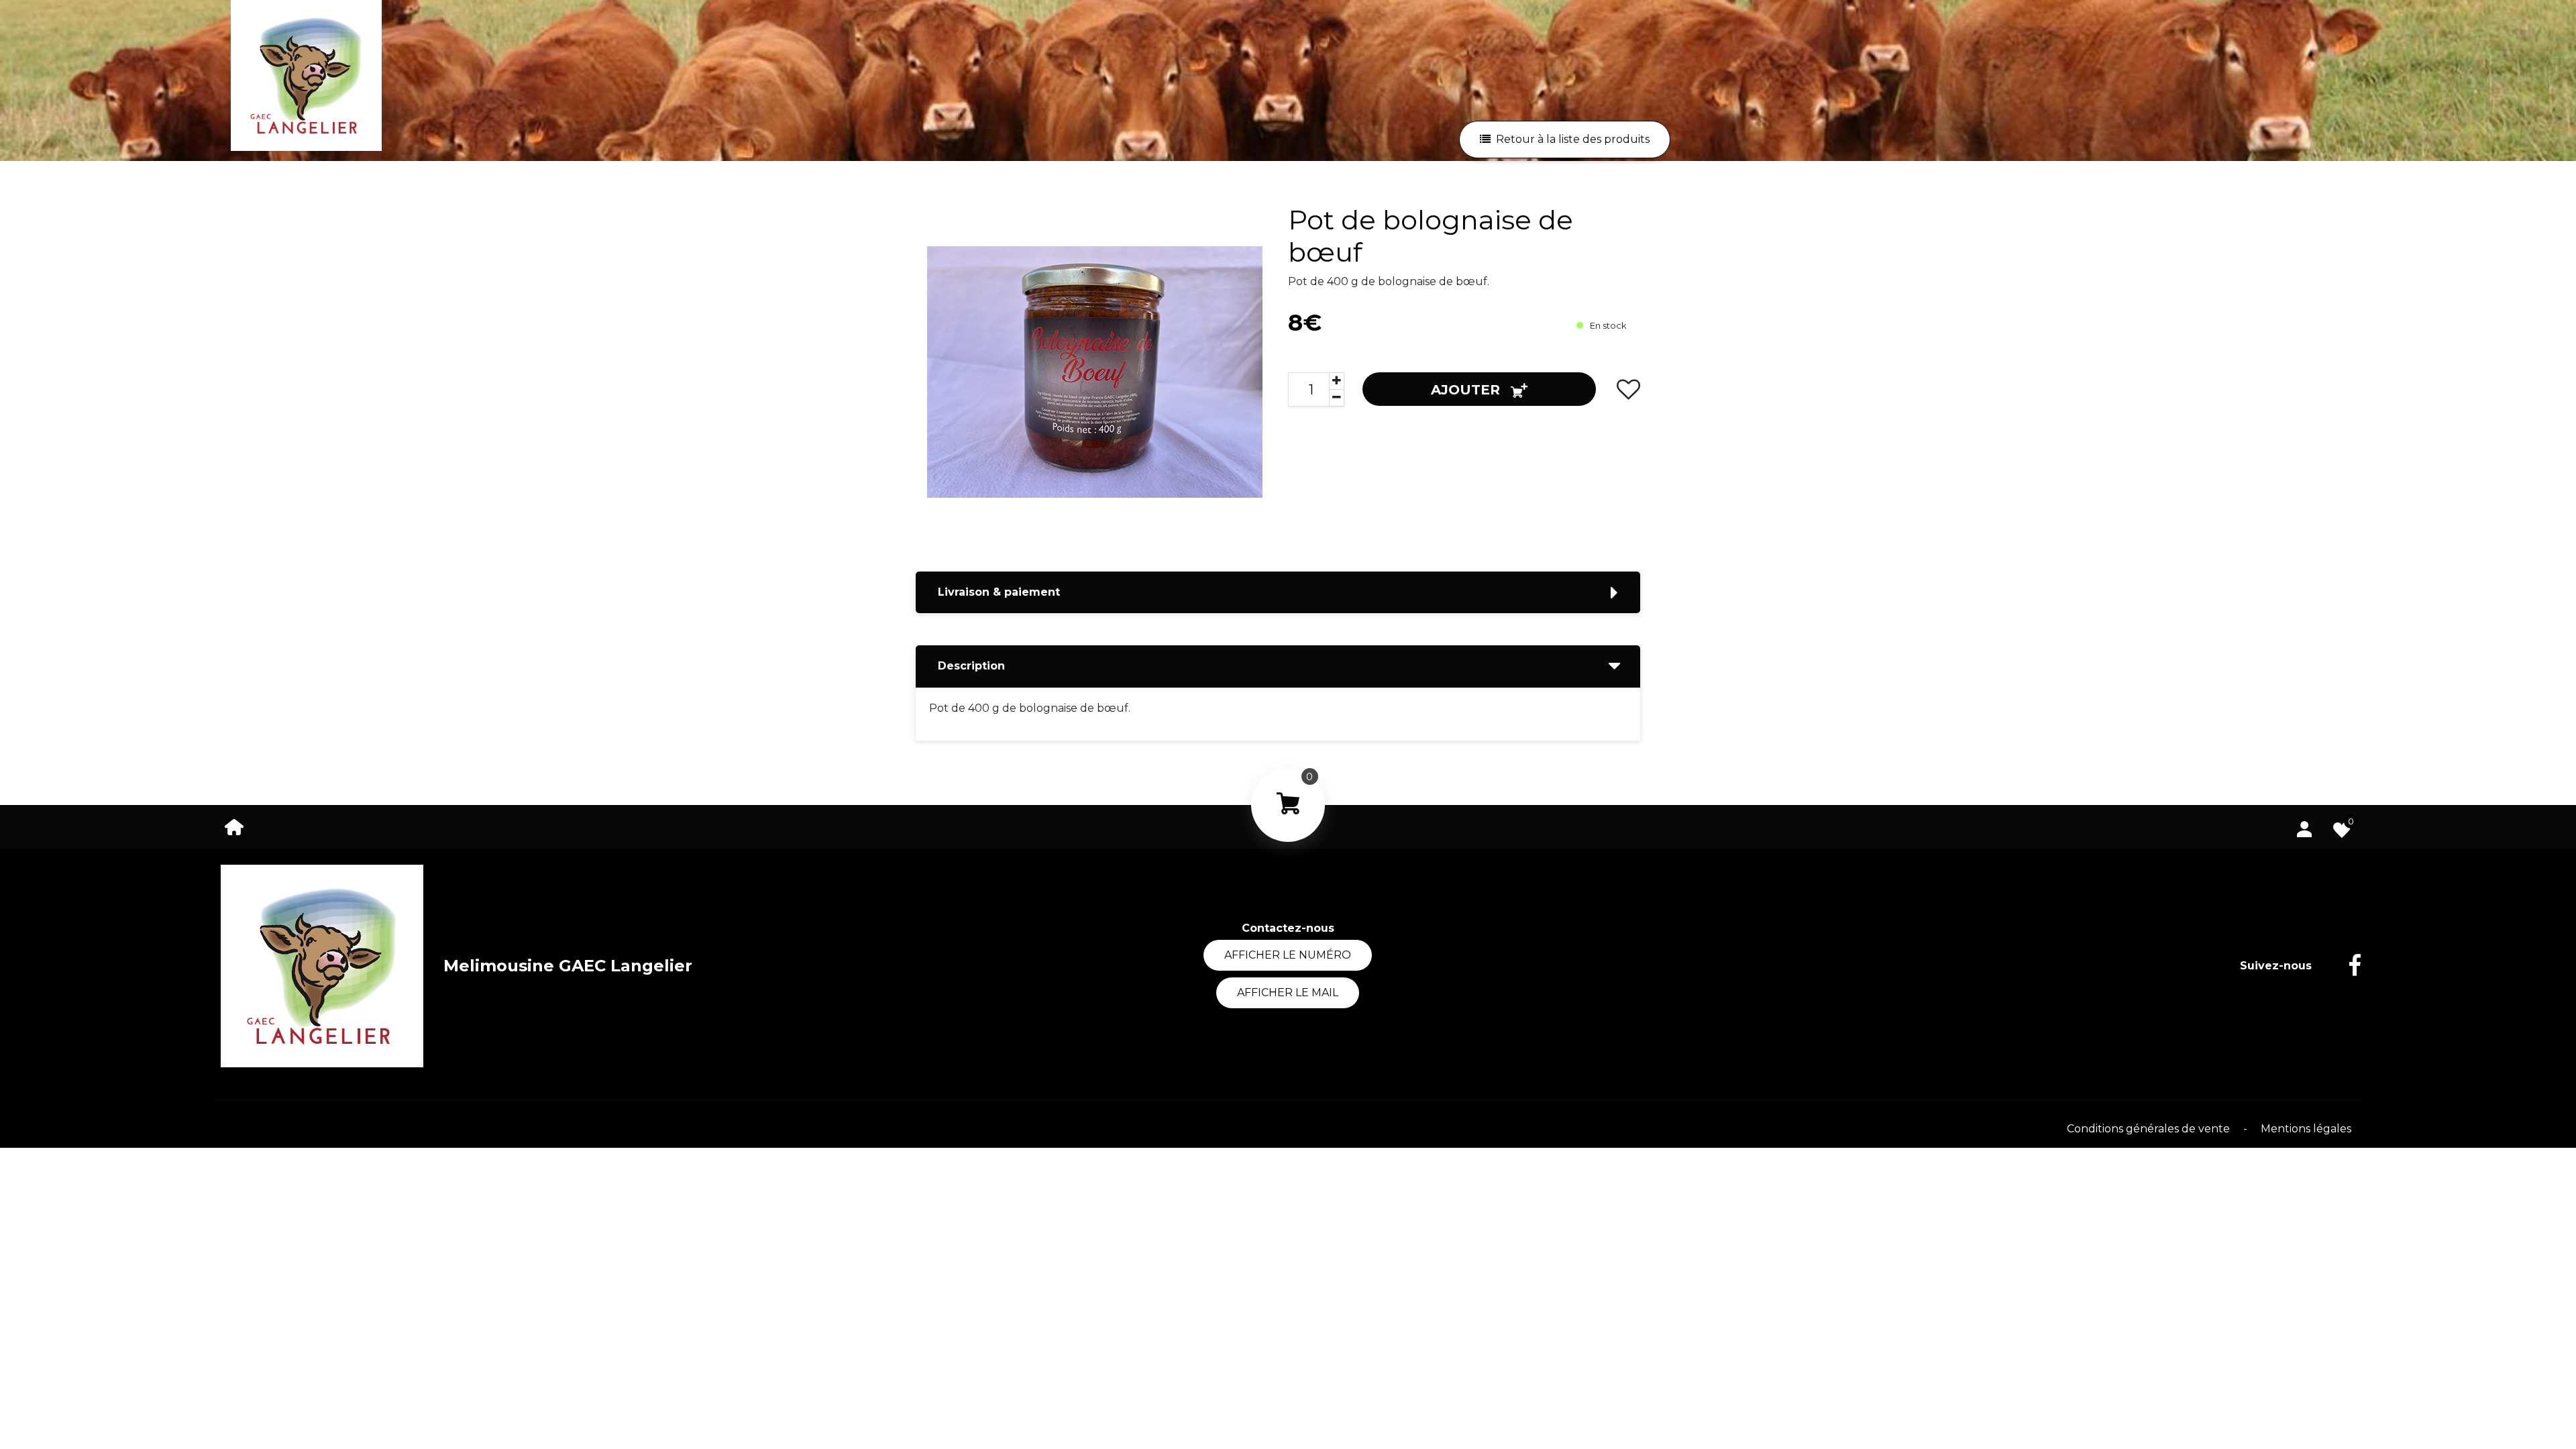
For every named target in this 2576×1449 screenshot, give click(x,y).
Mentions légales (2306, 1129)
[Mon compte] (2304, 826)
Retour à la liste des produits (1573, 139)
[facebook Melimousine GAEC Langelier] (2345, 966)
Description (971, 666)
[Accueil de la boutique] (234, 826)
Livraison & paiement (999, 592)
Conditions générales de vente (2150, 1129)
